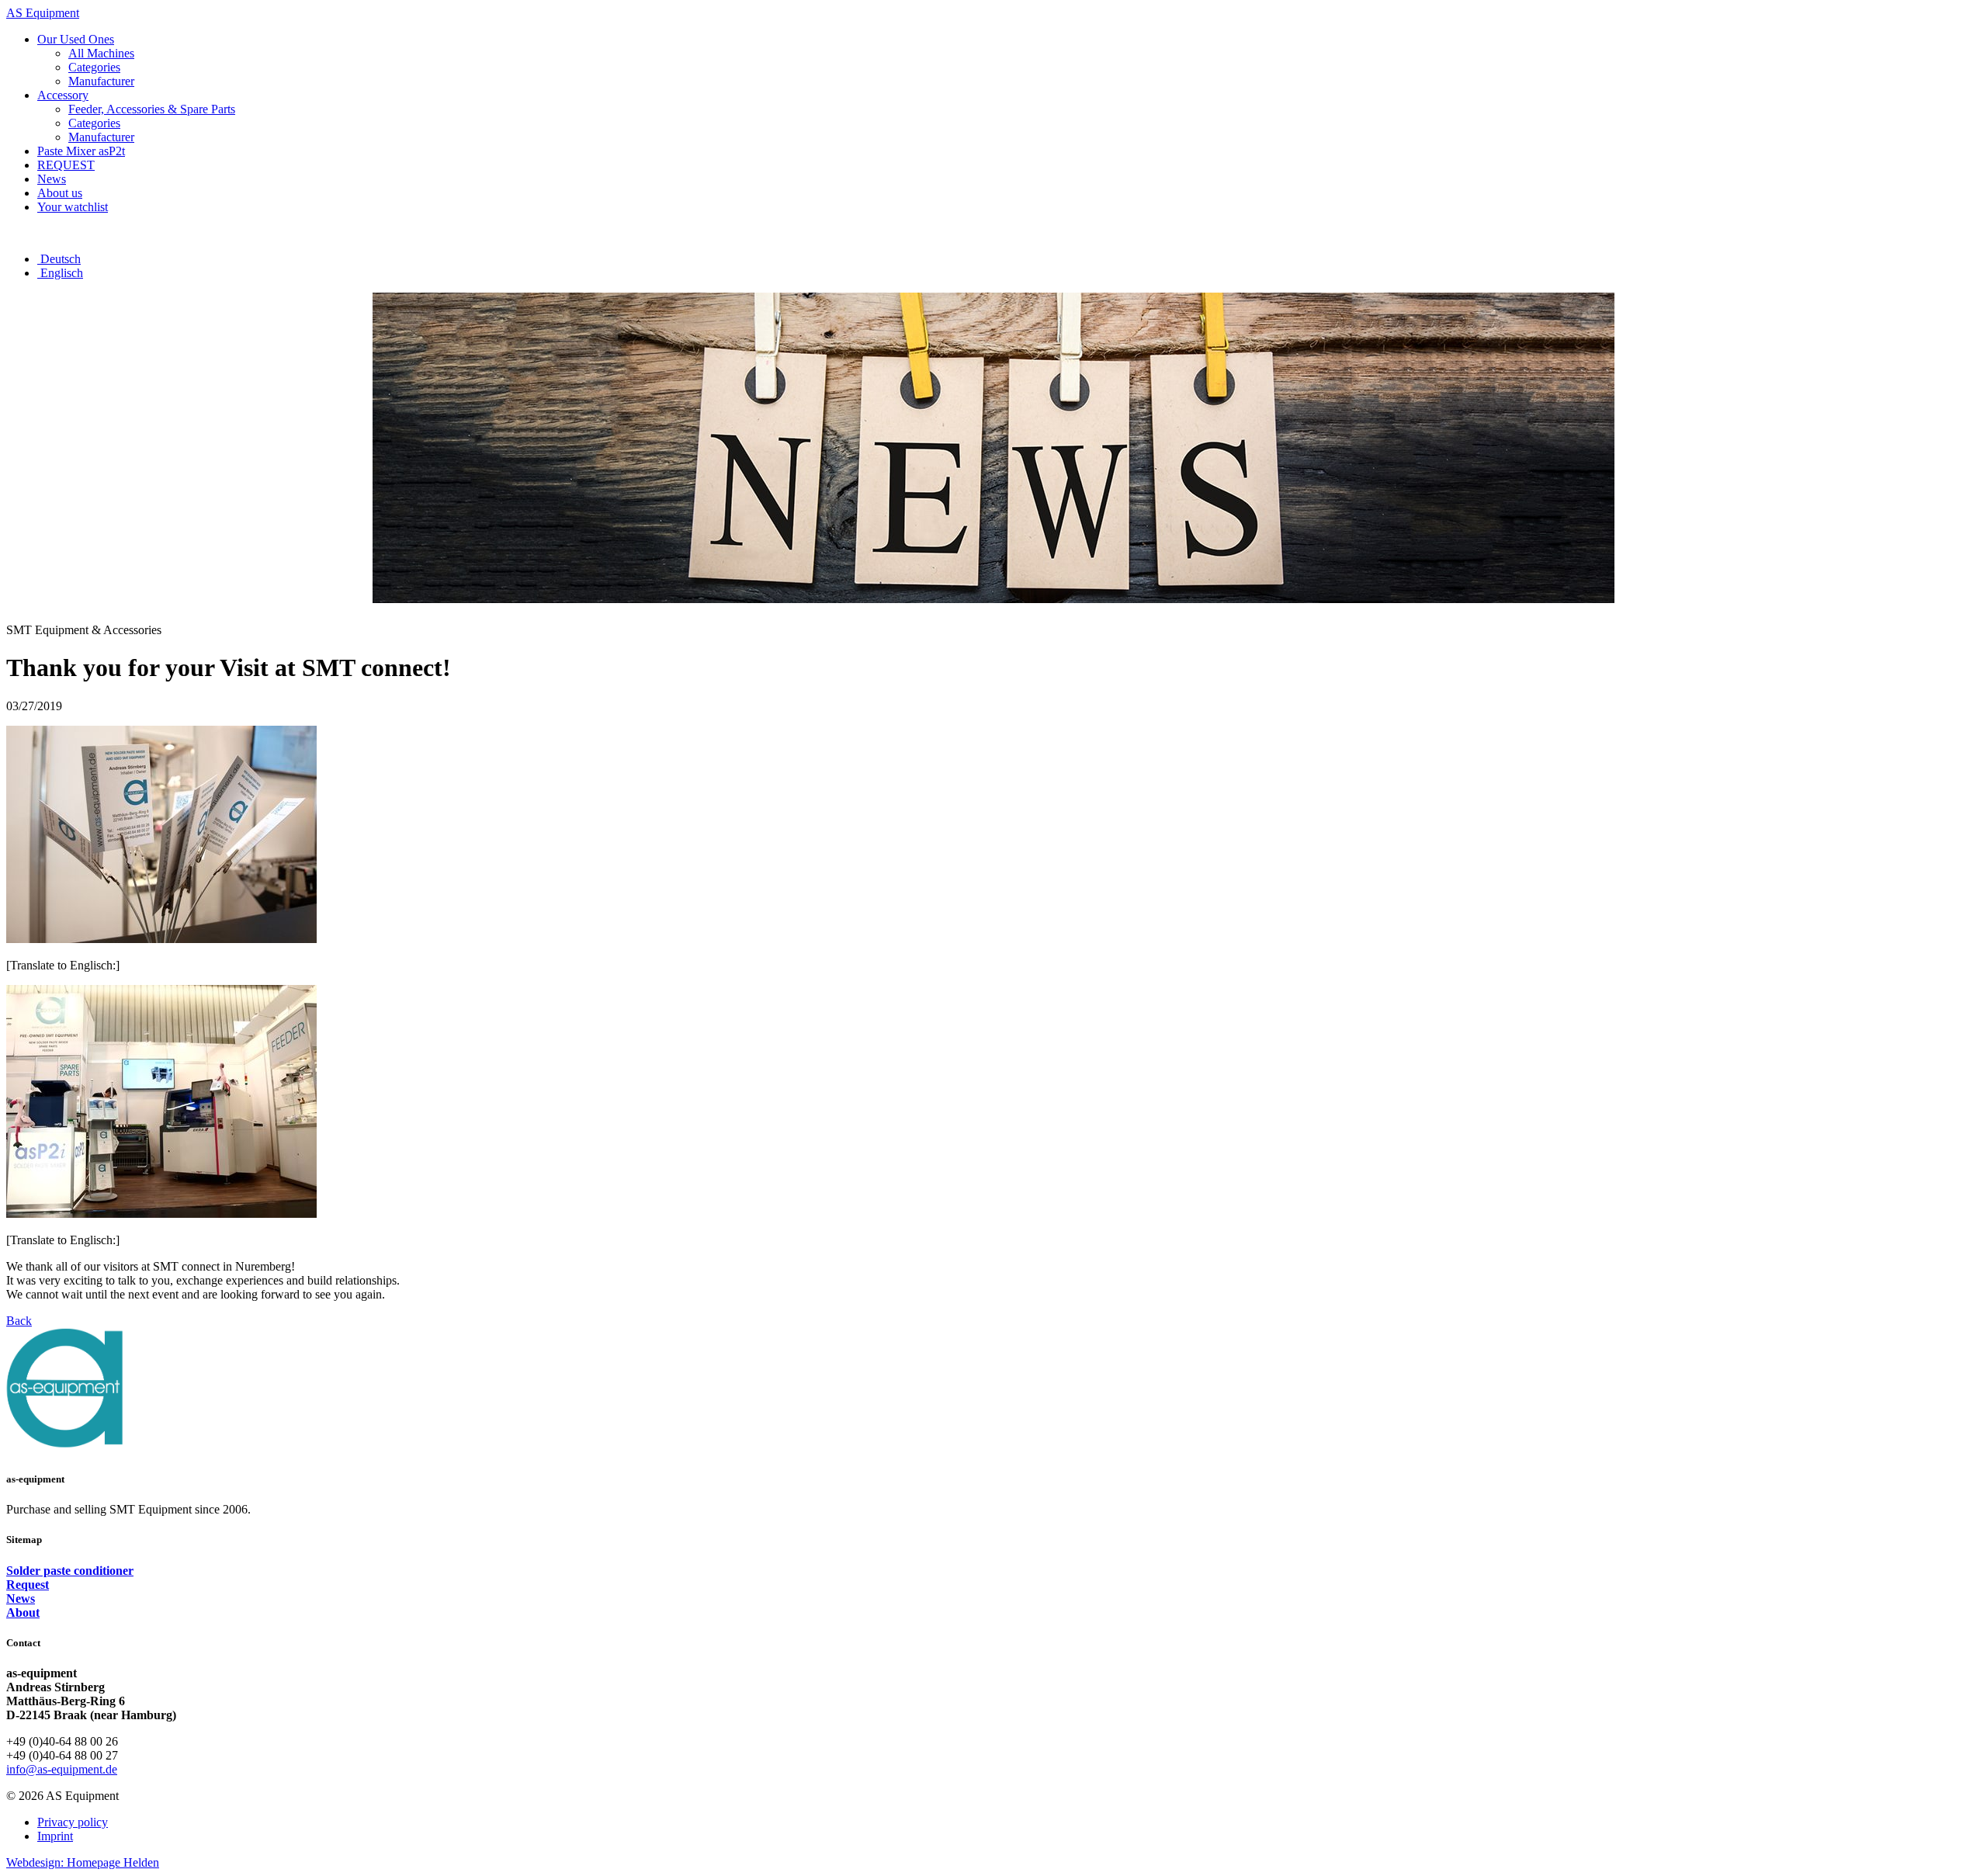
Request (28, 1585)
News (21, 1599)
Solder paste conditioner (70, 1571)
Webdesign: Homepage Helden (83, 1862)
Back (19, 1321)
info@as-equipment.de (62, 1769)
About (23, 1612)
